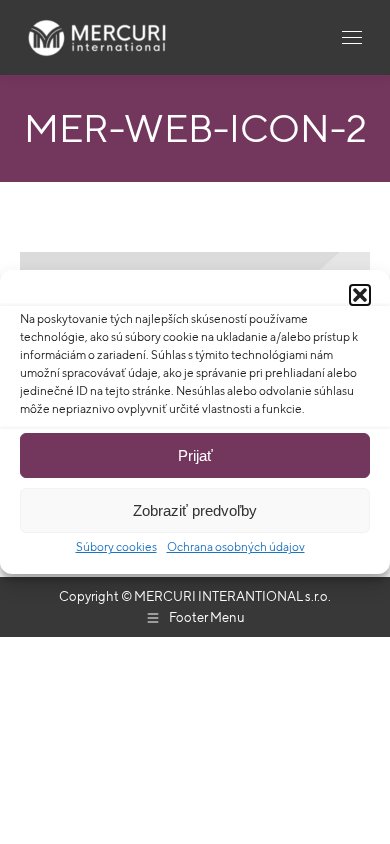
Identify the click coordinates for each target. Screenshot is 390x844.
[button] (360, 295)
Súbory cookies (116, 546)
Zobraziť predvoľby (195, 510)
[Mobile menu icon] (352, 37)
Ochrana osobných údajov (236, 546)
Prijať (195, 455)
